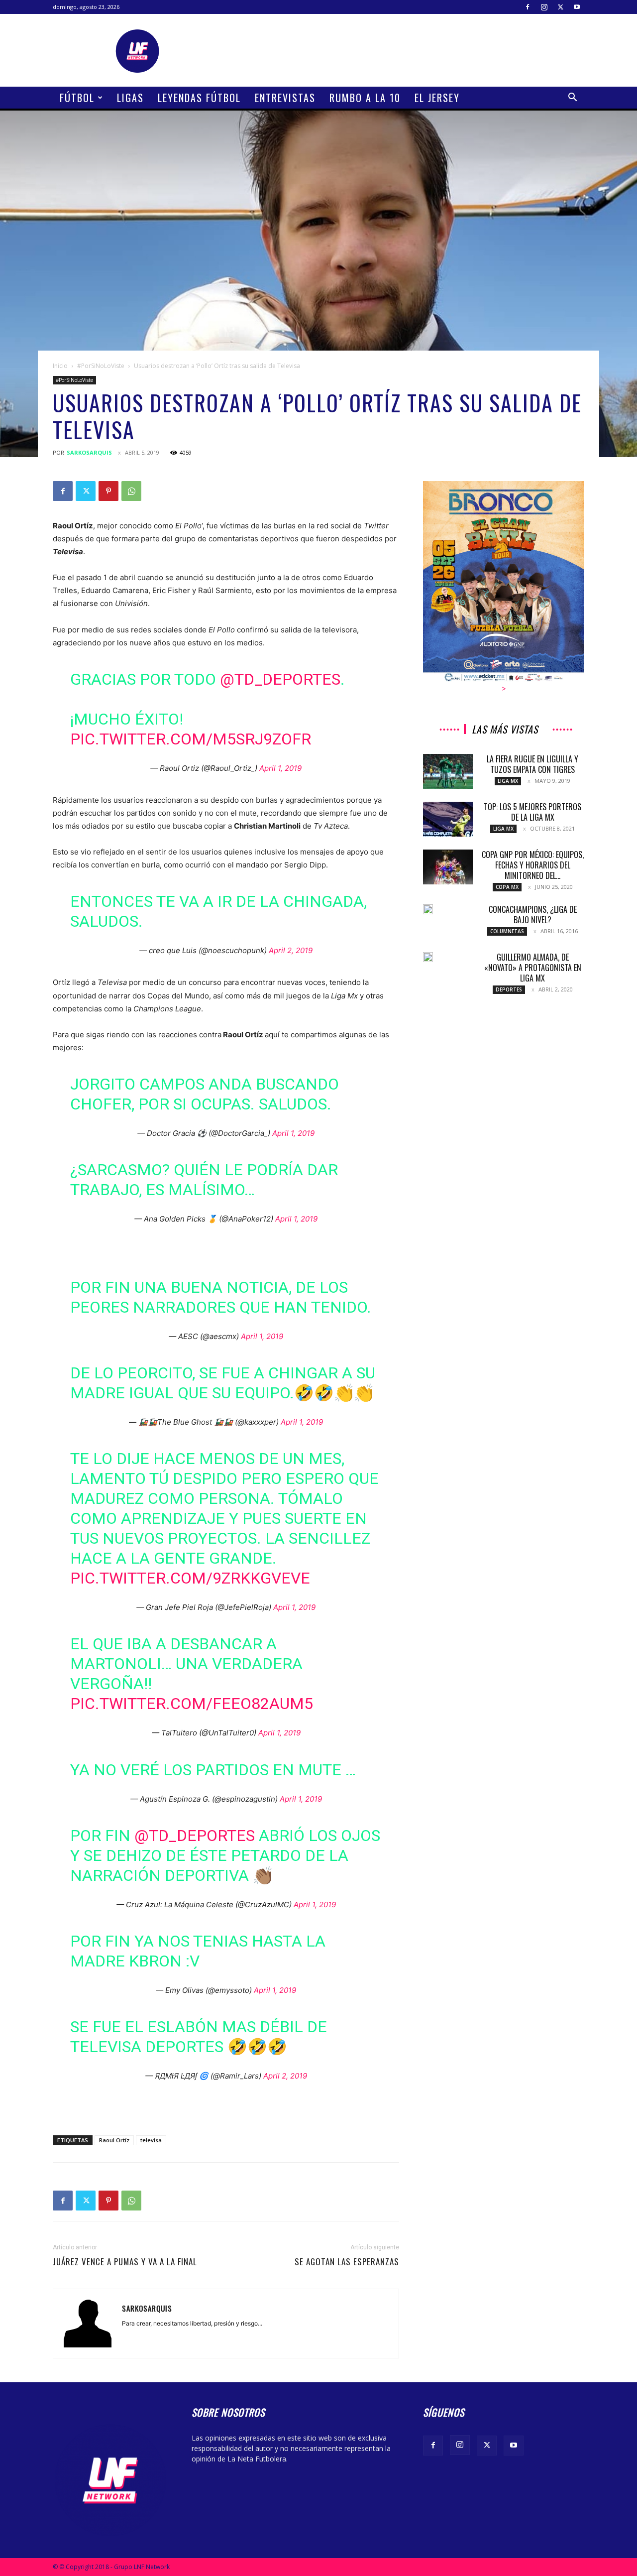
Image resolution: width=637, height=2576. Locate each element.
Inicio (60, 366)
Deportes (509, 989)
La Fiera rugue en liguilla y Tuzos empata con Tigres (532, 764)
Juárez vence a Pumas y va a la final (125, 2262)
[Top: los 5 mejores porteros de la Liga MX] (448, 819)
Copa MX (507, 887)
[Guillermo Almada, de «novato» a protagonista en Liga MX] (428, 957)
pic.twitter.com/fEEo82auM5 (192, 1704)
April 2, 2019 (291, 950)
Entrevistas (285, 98)
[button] (572, 98)
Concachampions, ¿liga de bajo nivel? (533, 915)
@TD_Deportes (280, 679)
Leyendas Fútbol (199, 98)
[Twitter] (560, 7)
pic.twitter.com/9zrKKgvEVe (190, 1578)
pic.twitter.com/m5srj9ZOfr (191, 739)
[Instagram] (544, 7)
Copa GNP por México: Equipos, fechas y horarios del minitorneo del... (533, 865)
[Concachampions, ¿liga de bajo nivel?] (428, 909)
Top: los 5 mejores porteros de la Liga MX (532, 812)
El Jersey (437, 98)
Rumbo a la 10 (365, 98)
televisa (151, 2140)
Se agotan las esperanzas (347, 2262)
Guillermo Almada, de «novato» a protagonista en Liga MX (533, 968)
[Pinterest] (108, 491)
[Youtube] (577, 7)
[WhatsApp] (131, 491)
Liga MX (508, 781)
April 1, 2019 (280, 768)
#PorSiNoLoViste (101, 366)
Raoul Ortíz (114, 2140)
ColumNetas (507, 931)
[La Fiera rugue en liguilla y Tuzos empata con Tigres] (448, 771)
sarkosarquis (89, 452)
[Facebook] (528, 7)
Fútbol (77, 98)
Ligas (130, 98)
